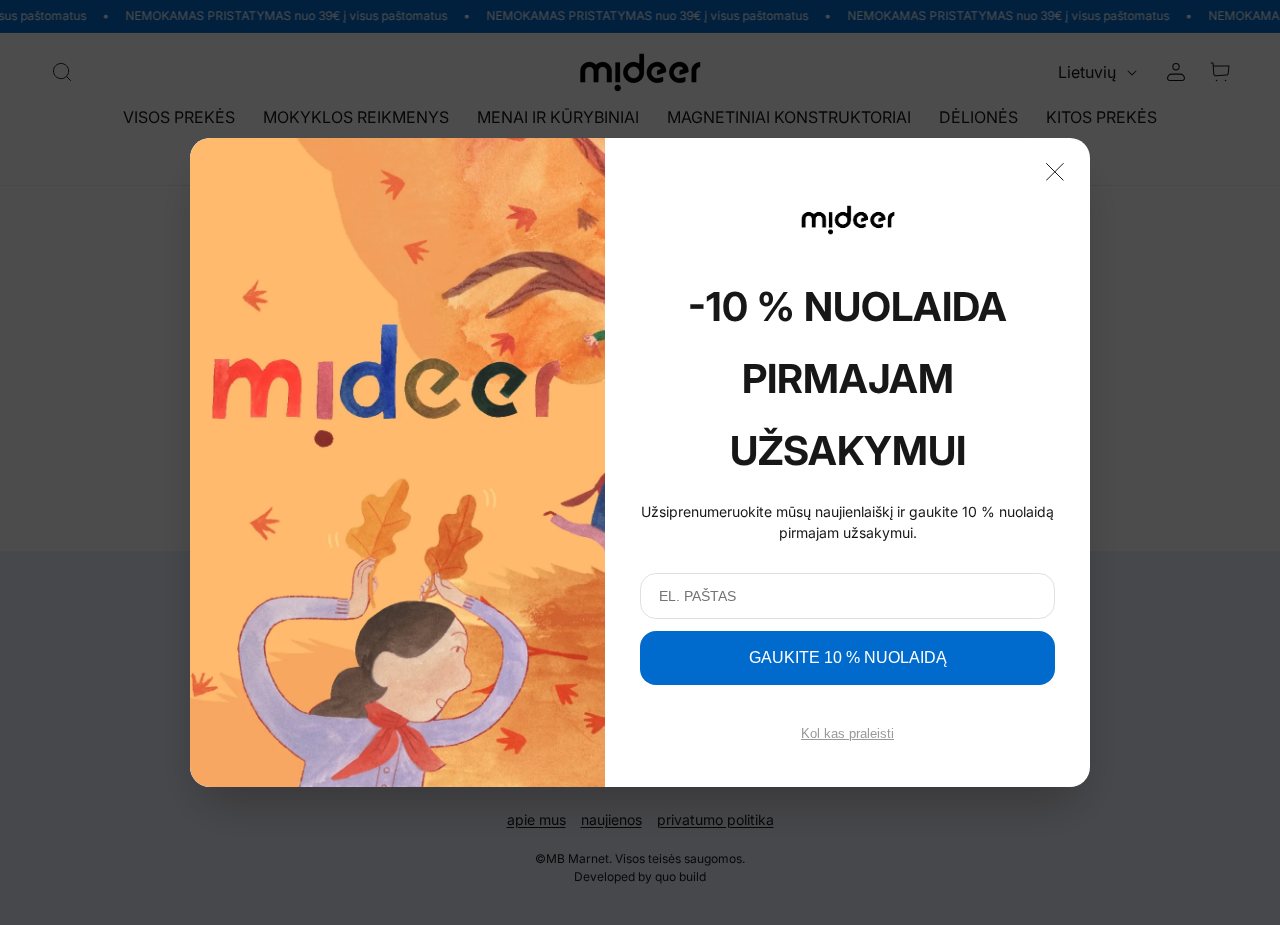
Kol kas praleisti (847, 733)
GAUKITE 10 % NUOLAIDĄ (848, 657)
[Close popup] (1055, 170)
